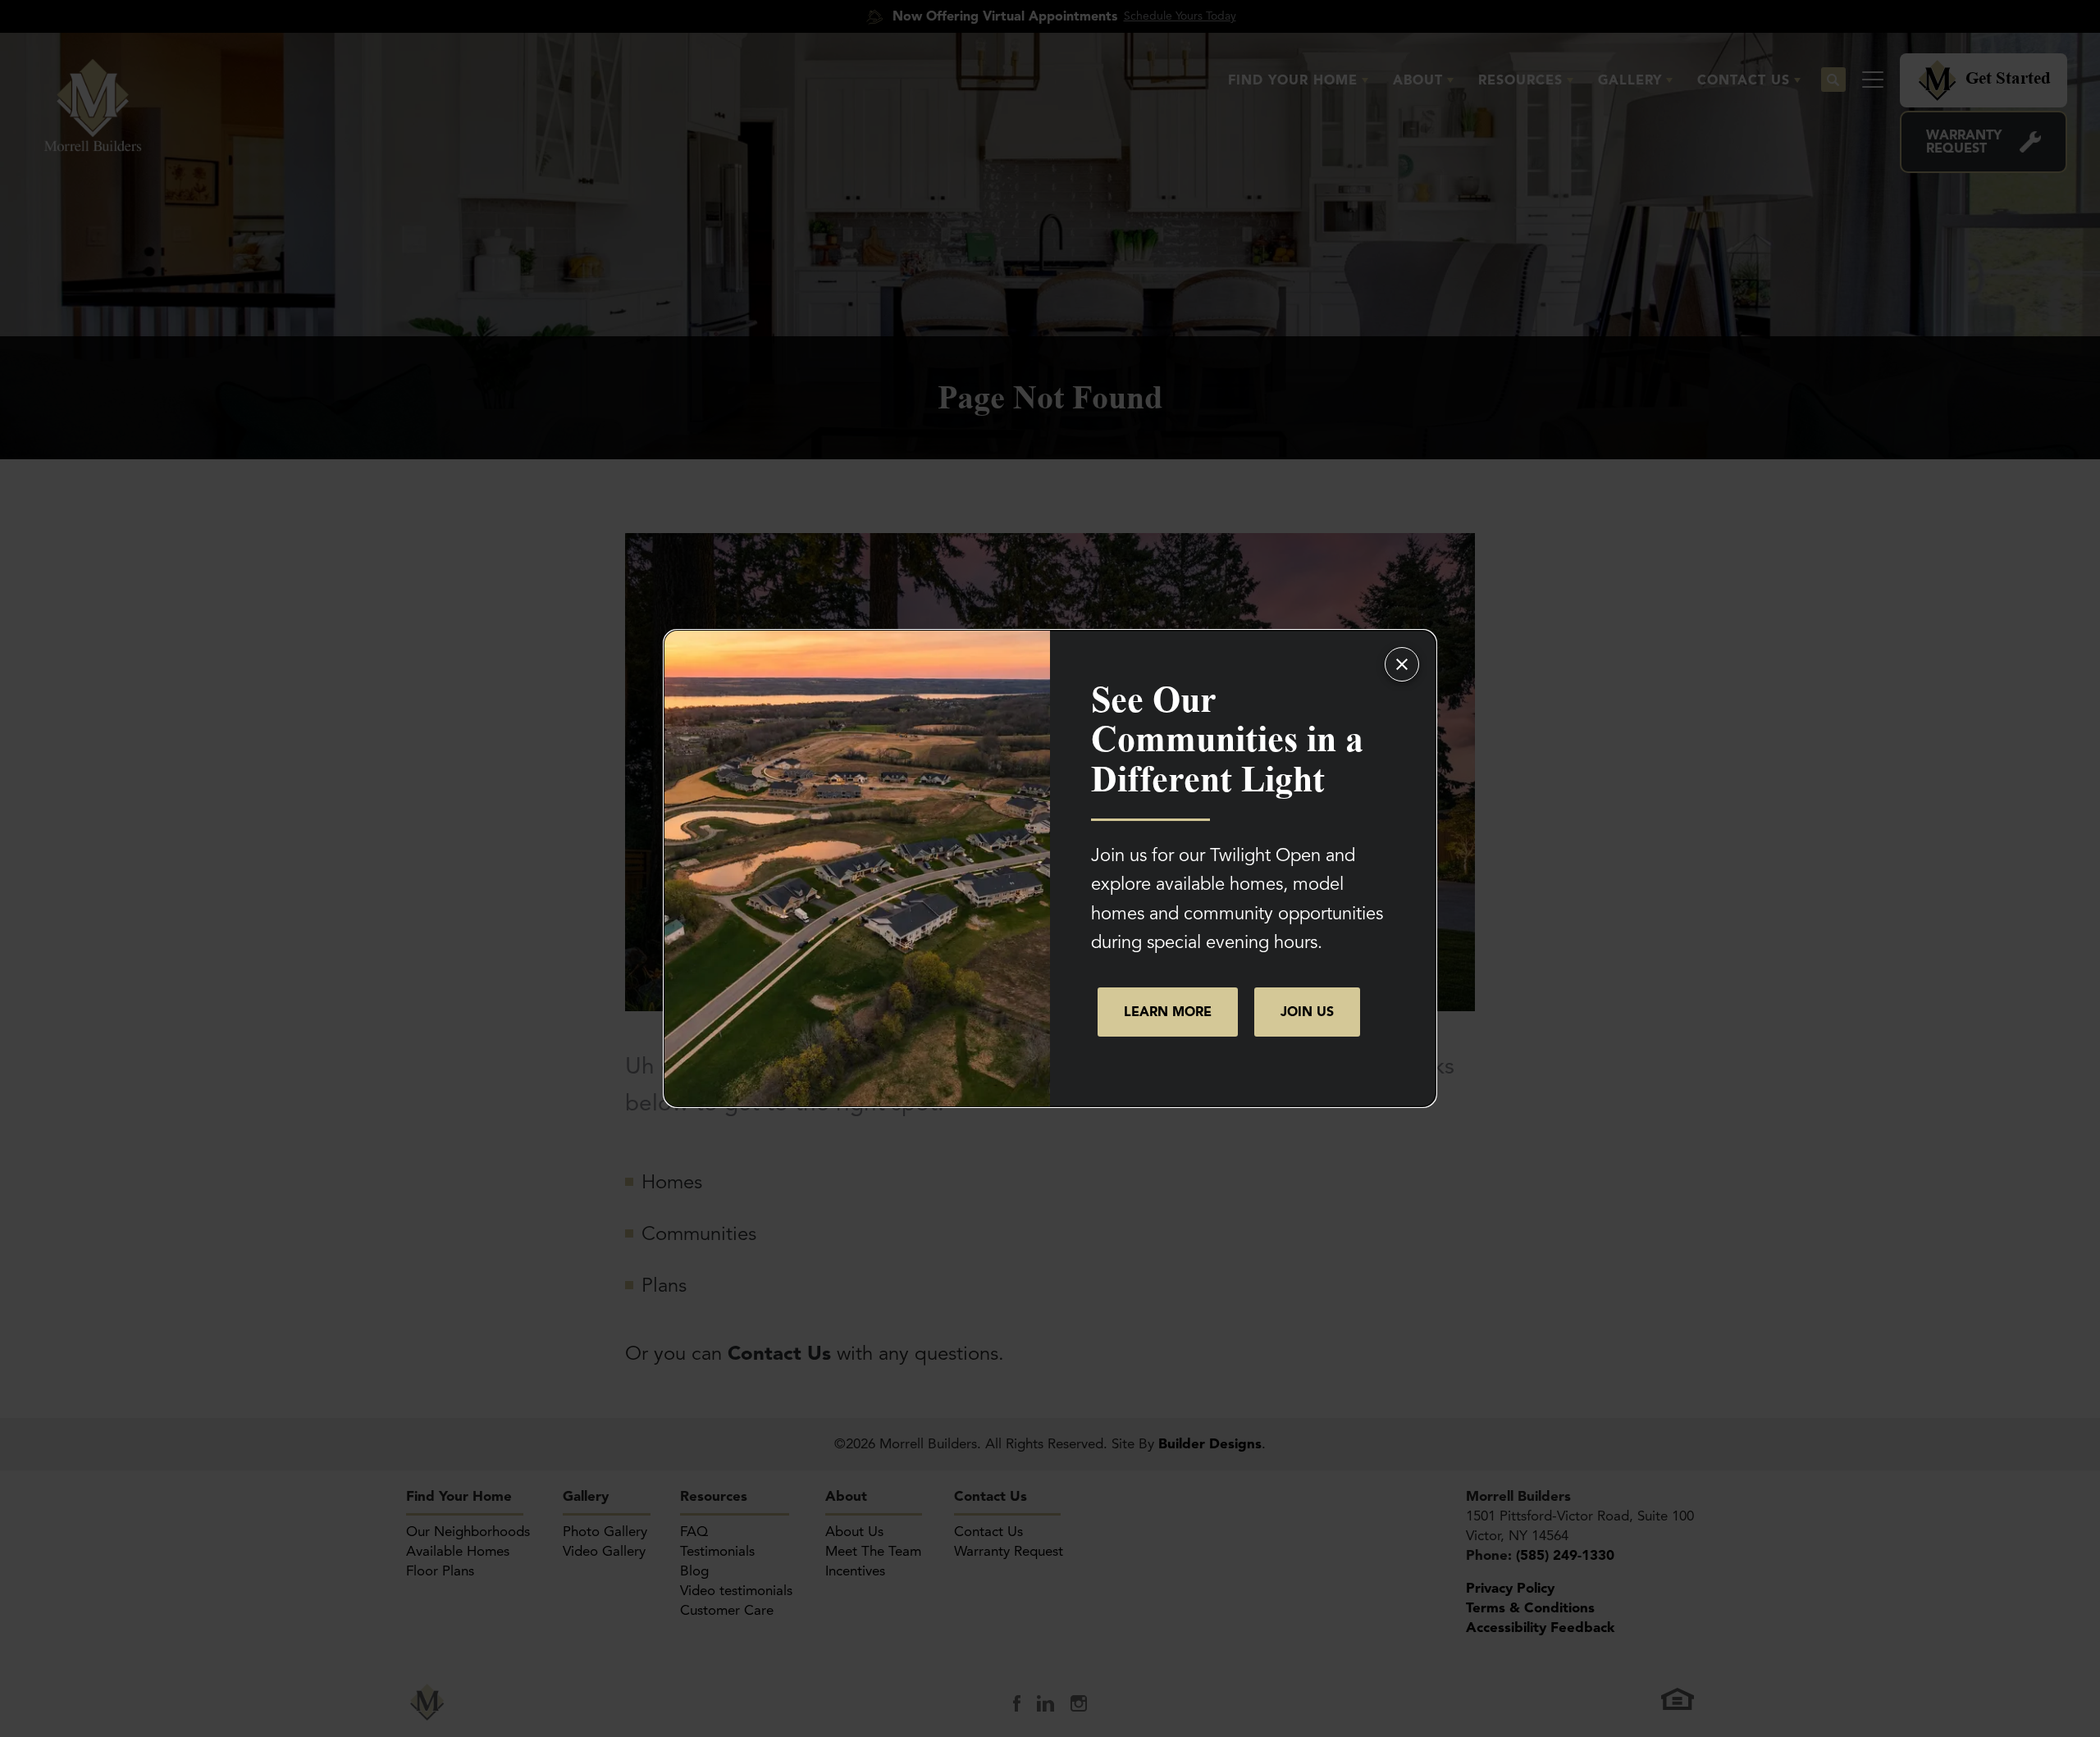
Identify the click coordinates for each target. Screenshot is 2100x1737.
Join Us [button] (1307, 1012)
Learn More (1168, 1012)
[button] (1307, 1012)
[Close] (1402, 664)
